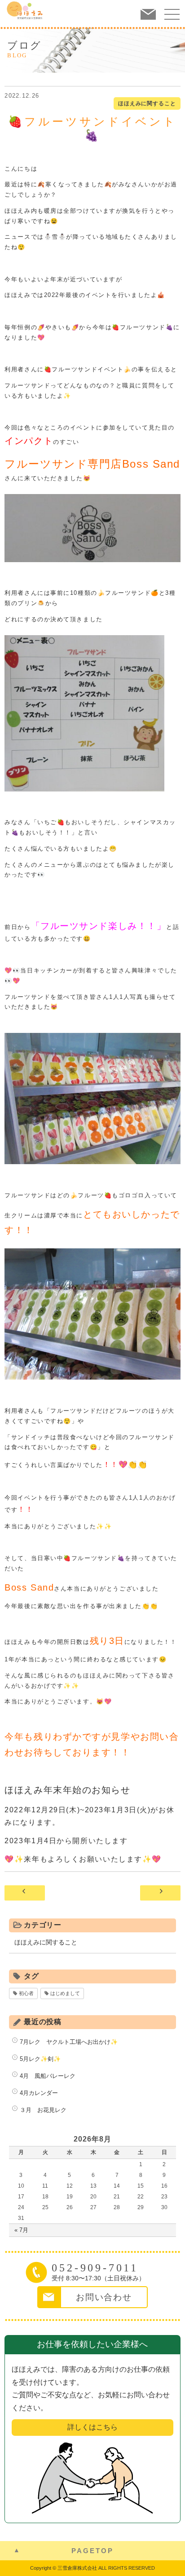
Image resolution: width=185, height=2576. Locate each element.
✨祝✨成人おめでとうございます (160, 1893)
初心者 (26, 1993)
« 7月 (21, 2230)
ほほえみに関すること (147, 103)
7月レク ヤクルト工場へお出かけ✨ (69, 2042)
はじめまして (65, 1993)
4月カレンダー (39, 2093)
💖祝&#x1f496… (25, 1893)
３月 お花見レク (43, 2110)
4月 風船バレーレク (48, 2076)
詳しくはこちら (92, 2427)
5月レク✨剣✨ (40, 2059)
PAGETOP (92, 2551)
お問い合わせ (104, 2297)
